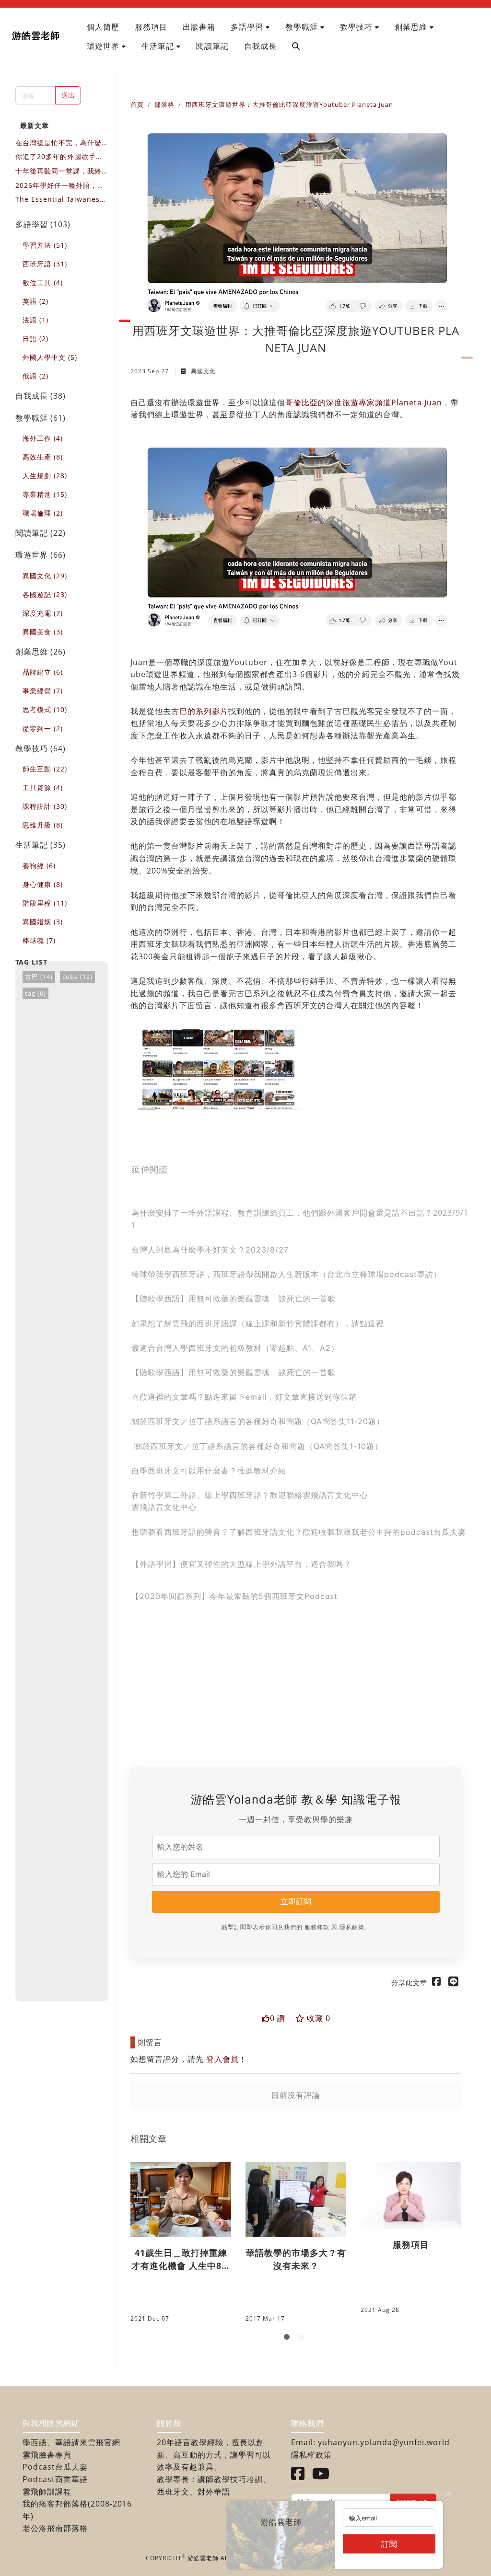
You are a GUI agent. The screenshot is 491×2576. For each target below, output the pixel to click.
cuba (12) (77, 977)
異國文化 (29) (45, 576)
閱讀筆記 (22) (41, 533)
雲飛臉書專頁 (47, 2455)
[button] (250, 27)
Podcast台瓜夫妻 (55, 2467)
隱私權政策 (311, 2455)
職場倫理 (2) (43, 513)
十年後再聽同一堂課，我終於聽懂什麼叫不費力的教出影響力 (58, 171)
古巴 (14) (39, 977)
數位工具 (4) (43, 282)
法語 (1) (35, 320)
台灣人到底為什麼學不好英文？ (188, 1250)
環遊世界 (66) (41, 555)
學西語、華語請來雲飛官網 (71, 2442)
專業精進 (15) (45, 494)
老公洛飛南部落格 (55, 2528)
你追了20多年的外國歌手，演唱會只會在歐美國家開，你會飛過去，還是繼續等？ (59, 157)
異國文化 (202, 371)
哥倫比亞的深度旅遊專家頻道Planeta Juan (364, 402)
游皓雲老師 (36, 35)
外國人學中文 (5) (50, 357)
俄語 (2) (35, 376)
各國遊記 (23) (45, 594)
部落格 (164, 104)
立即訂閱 (296, 1901)
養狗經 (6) (39, 866)
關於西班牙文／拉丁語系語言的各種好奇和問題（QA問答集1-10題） (258, 1446)
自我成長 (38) (41, 396)
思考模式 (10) (45, 709)
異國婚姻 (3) (43, 922)
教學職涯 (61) (41, 418)
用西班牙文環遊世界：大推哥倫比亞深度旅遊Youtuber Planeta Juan (289, 104)
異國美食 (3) (43, 632)
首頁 (137, 104)
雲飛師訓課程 (47, 2492)
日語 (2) (35, 339)
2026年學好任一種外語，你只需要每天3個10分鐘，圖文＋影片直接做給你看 (61, 186)
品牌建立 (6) (43, 672)
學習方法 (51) (45, 245)
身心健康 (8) (43, 884)
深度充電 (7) (43, 613)
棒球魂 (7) (39, 940)
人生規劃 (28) (45, 476)
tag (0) (35, 993)
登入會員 (222, 2059)
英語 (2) (35, 301)
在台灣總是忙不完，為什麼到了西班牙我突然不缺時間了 (58, 143)
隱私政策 (352, 1927)
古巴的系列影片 (200, 711)
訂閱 (389, 2544)
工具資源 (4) (43, 788)
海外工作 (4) (43, 438)
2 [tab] (303, 2339)
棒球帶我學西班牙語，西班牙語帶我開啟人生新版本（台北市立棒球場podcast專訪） (286, 1274)
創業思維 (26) (41, 652)
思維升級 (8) (43, 825)
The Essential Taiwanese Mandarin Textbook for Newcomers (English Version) (61, 200)
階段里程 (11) (45, 903)
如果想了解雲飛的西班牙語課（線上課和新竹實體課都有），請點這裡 (258, 1323)
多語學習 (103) (43, 224)
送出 (68, 95)
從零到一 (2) (43, 729)
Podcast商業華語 (55, 2479)
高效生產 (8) (43, 457)
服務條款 (317, 1927)
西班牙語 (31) (45, 264)
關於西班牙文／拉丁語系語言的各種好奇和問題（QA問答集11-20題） (258, 1421)
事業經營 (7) (43, 691)
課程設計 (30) (45, 806)
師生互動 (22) (45, 769)
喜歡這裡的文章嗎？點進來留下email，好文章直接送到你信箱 (244, 1397)
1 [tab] (289, 2339)
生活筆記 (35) (41, 845)
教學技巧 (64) (41, 748)
